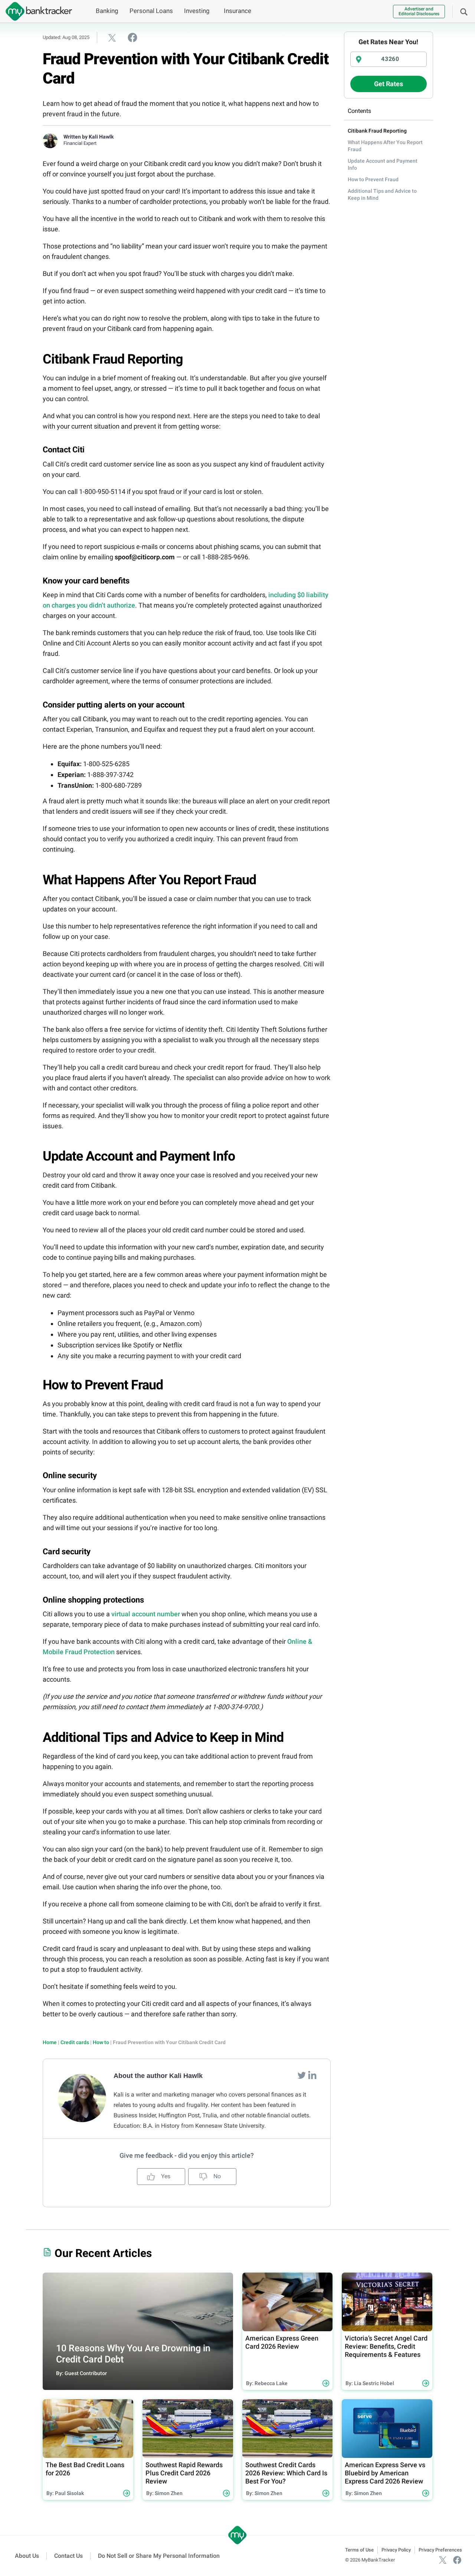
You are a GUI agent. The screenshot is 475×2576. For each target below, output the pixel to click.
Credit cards (75, 2042)
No (216, 2176)
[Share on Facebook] (132, 37)
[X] (443, 2560)
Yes (165, 2176)
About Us (27, 2556)
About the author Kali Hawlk (158, 2076)
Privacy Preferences (440, 2550)
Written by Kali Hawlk (89, 137)
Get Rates (389, 84)
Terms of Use (359, 2550)
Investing (197, 11)
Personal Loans (151, 11)
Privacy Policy (396, 2550)
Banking (107, 11)
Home (50, 2042)
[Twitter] (302, 2075)
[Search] (464, 11)
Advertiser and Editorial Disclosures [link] (419, 11)
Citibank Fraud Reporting (377, 131)
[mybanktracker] (36, 11)
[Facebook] (457, 2560)
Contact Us (68, 2556)
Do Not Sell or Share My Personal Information (159, 2556)
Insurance (237, 11)
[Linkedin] (312, 2075)
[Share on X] (112, 38)
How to (101, 2042)
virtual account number (146, 1614)
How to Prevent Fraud (373, 179)
